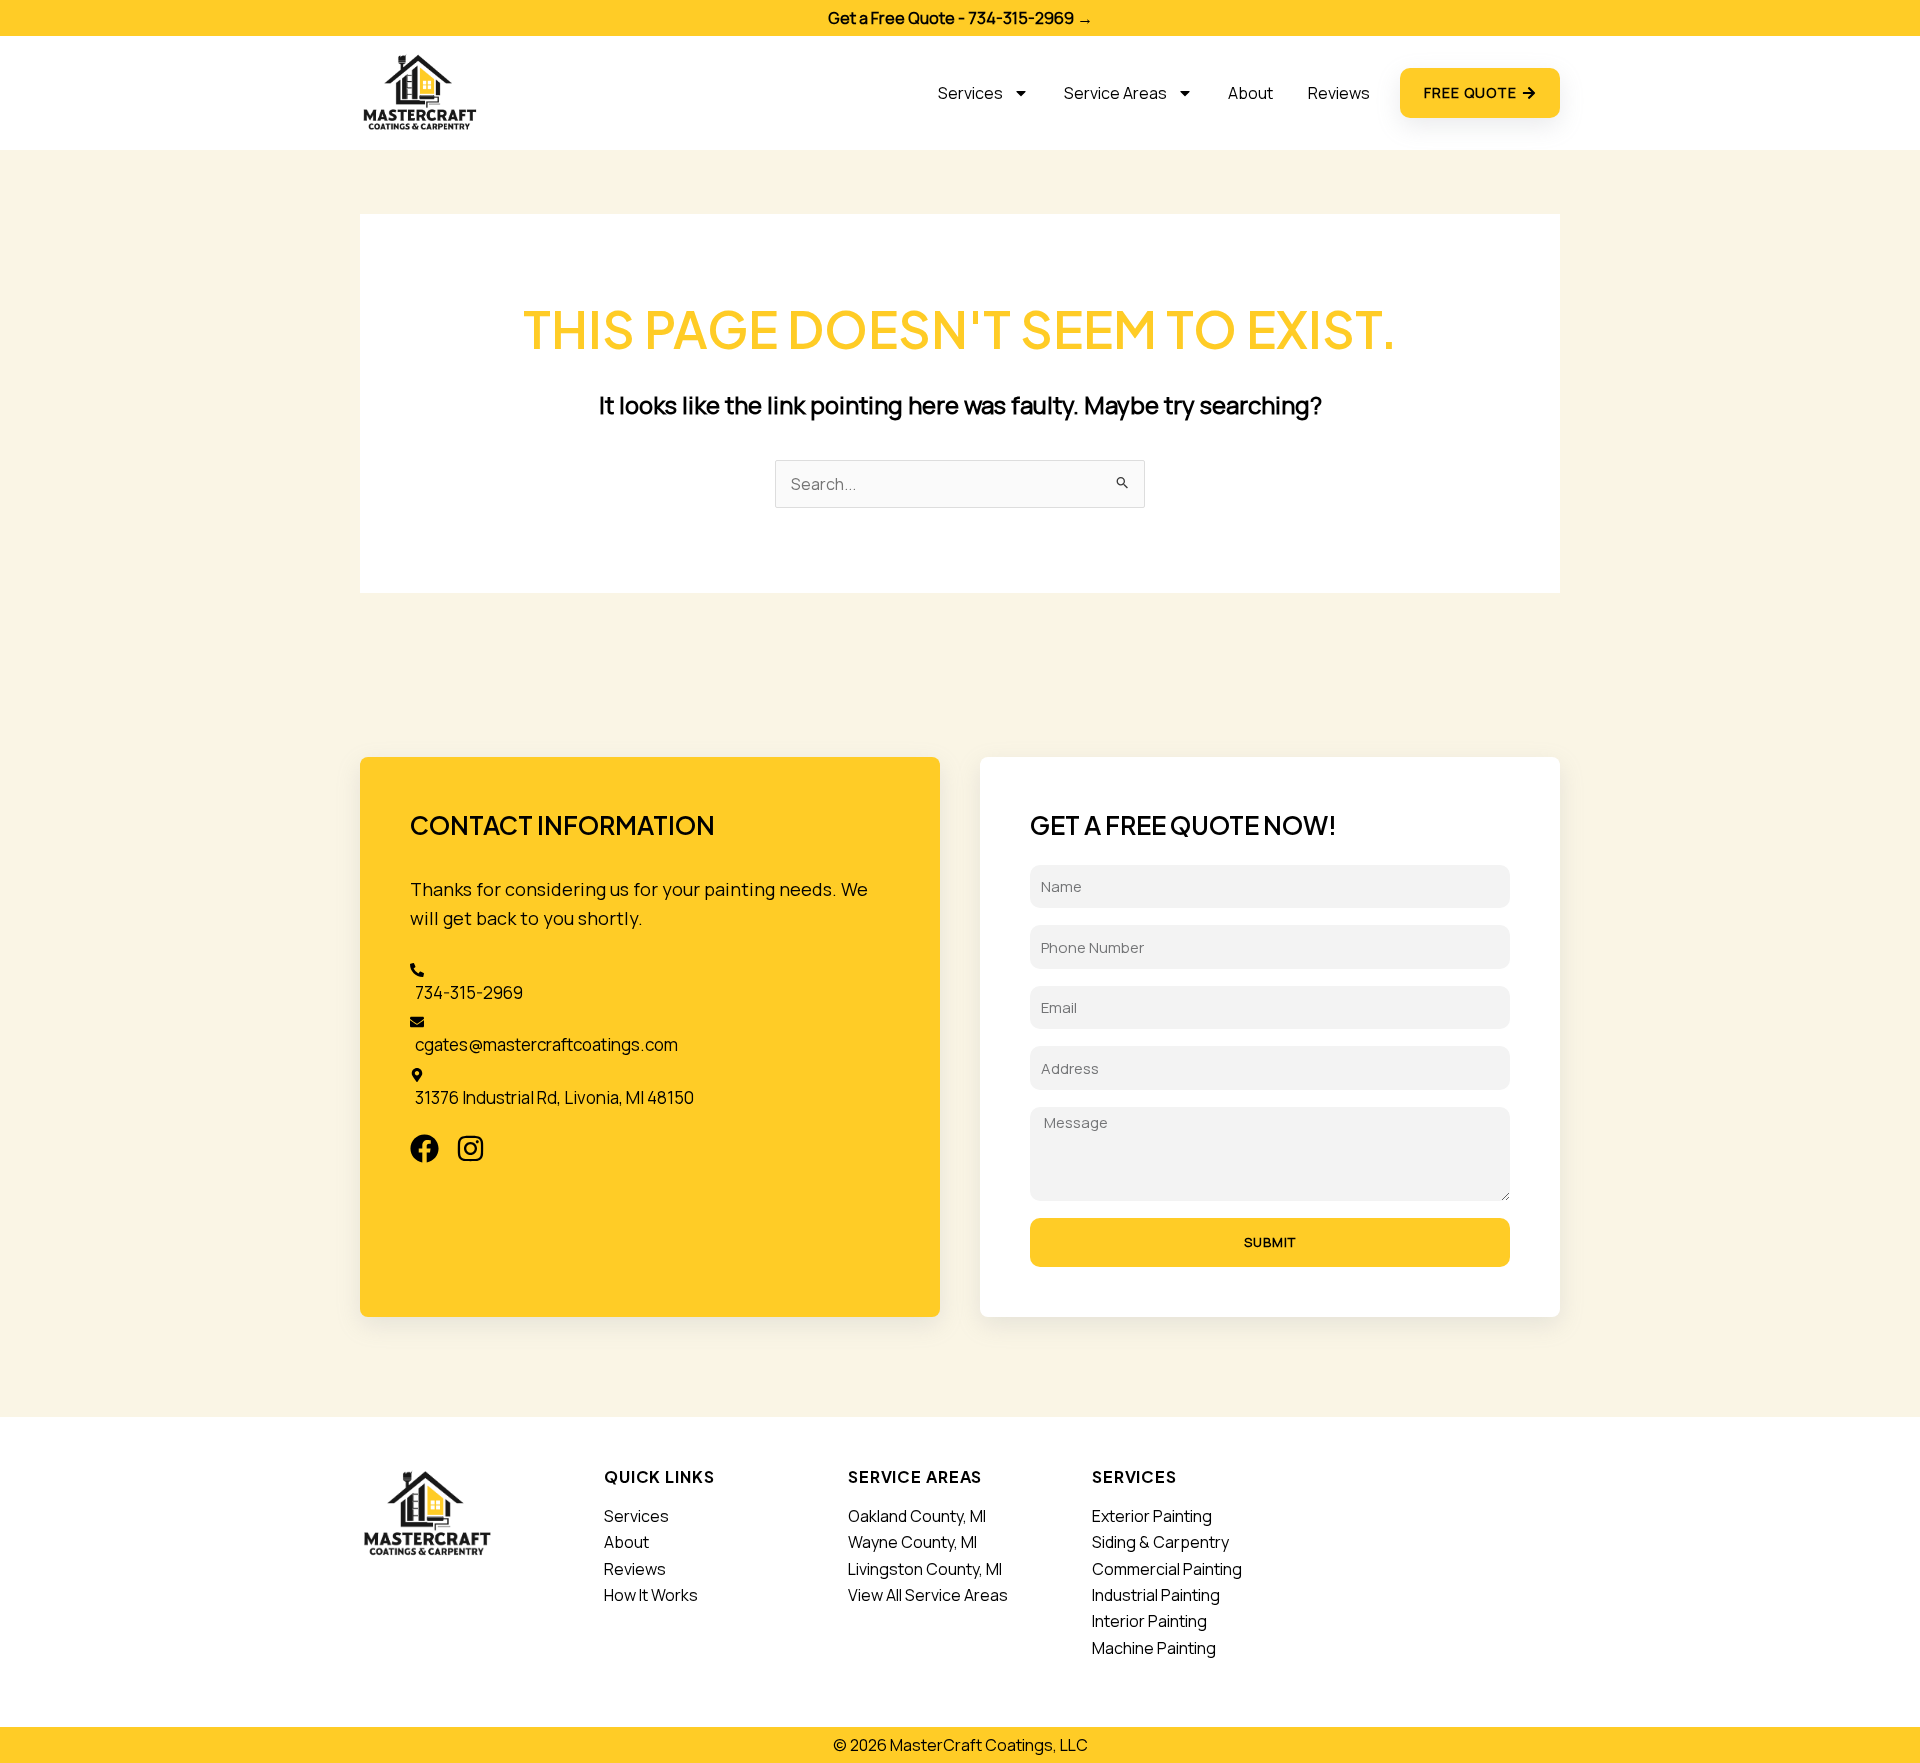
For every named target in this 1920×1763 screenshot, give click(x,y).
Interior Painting (1149, 1621)
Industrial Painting (1156, 1595)
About (1250, 93)
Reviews (1339, 93)
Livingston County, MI (925, 1569)
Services (970, 93)
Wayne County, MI (912, 1542)
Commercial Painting (1167, 1569)
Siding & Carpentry (1160, 1542)
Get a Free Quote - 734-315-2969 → (960, 18)
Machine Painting (1154, 1648)
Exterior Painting (1152, 1516)
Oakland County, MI (917, 1516)
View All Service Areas (928, 1595)
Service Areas (1115, 93)
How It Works (651, 1595)
